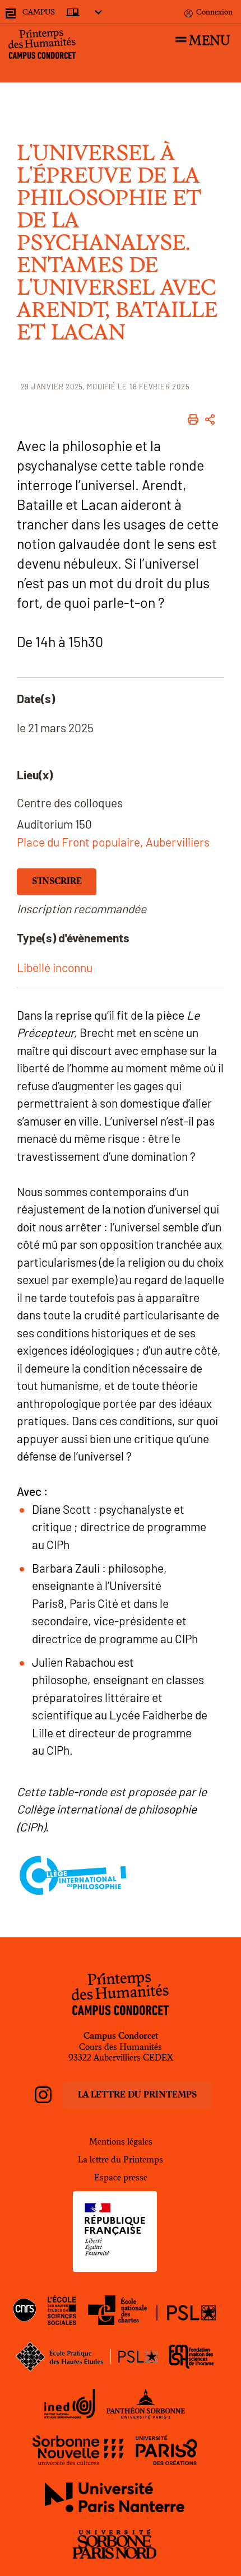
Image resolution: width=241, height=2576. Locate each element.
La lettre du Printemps (137, 2095)
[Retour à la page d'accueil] (42, 46)
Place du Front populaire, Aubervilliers (113, 842)
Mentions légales (121, 2142)
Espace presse (121, 2178)
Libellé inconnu (55, 967)
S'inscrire (57, 882)
